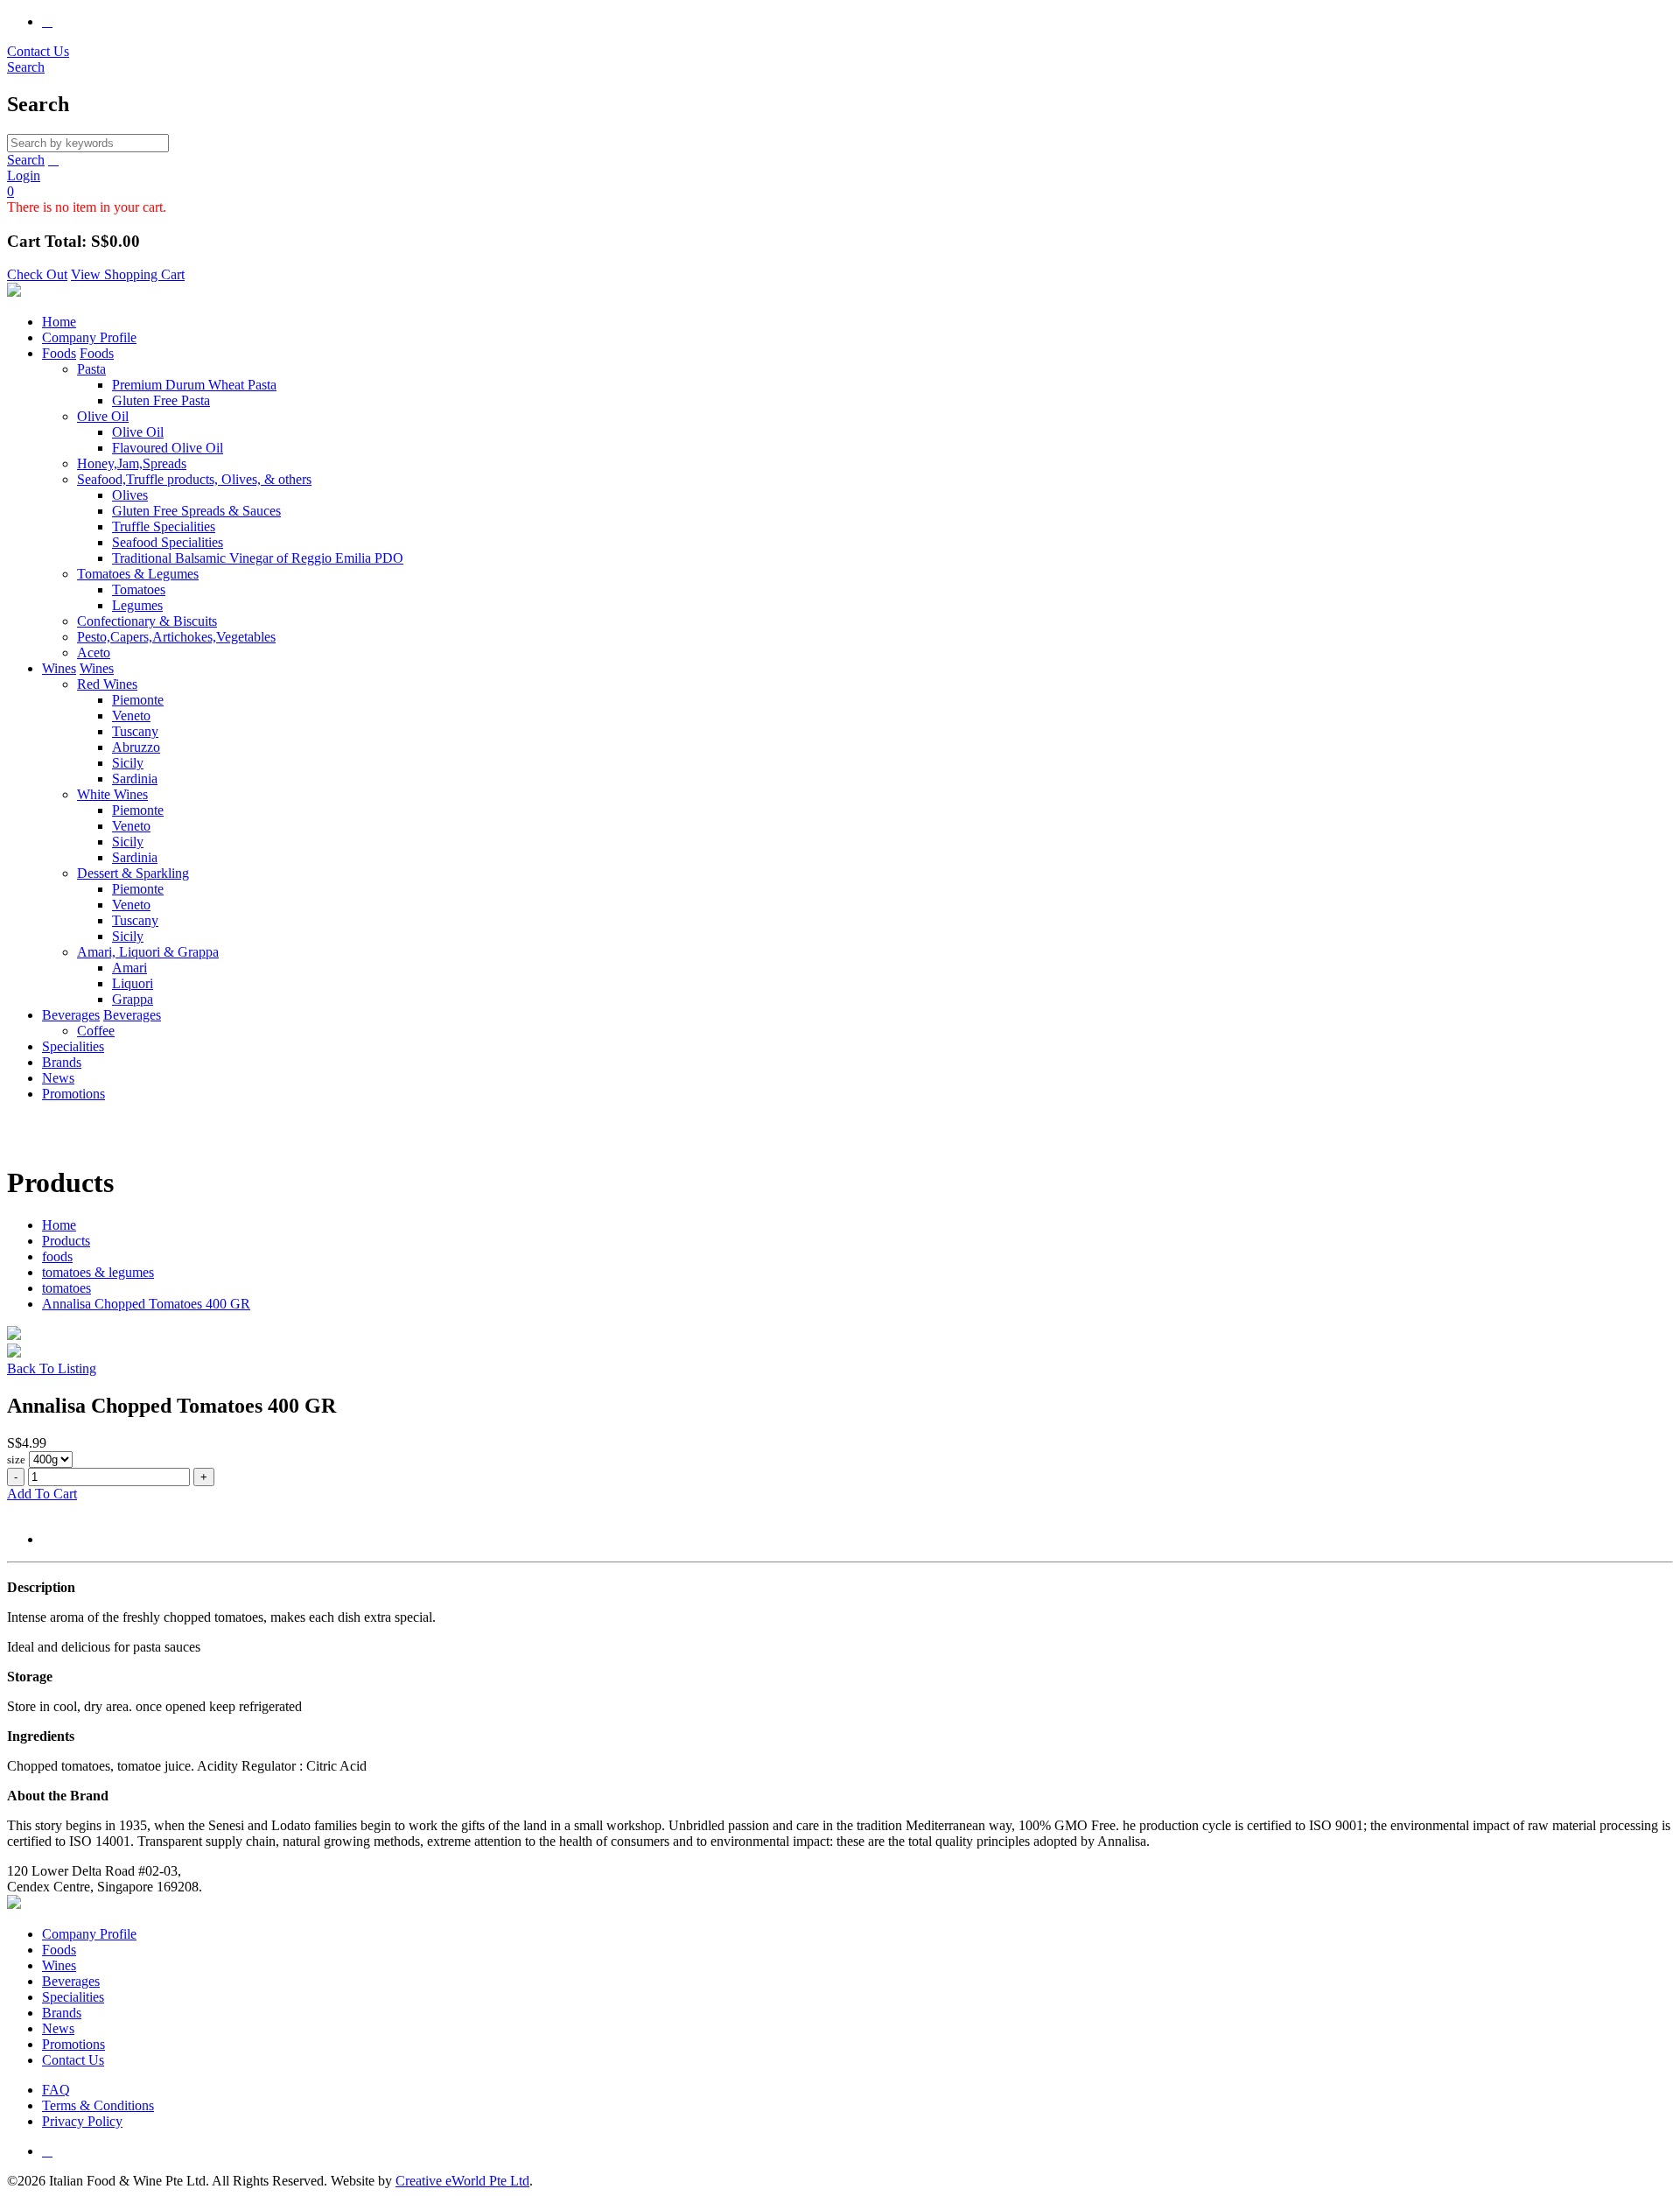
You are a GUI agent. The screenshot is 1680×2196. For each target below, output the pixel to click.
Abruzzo (136, 747)
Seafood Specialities (168, 542)
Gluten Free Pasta (161, 400)
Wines (59, 668)
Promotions (73, 1094)
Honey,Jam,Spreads (132, 463)
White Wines (112, 794)
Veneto (131, 716)
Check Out (37, 274)
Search (26, 160)
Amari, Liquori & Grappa (148, 952)
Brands (62, 1062)
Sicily (128, 763)
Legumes (137, 605)
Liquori (133, 983)
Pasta (91, 369)
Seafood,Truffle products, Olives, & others (194, 479)
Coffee (96, 1031)
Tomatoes (139, 589)
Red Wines (107, 684)
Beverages (71, 1015)
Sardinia (135, 779)
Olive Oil (103, 416)
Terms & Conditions (98, 2105)
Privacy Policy (82, 2121)
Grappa (133, 999)
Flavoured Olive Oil (168, 448)
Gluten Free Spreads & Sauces (196, 511)
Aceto (94, 652)
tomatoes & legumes (98, 1272)
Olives (130, 495)
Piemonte (138, 700)
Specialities (73, 1046)
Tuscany (135, 731)
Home (59, 322)
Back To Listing (52, 1368)
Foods (59, 353)
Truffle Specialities (164, 526)
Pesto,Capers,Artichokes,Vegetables (176, 637)
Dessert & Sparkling (133, 873)
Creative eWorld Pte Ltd (462, 2181)
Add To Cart (42, 1494)
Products (66, 1241)
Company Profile (89, 337)
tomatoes (66, 1288)
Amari (129, 968)
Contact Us (38, 51)
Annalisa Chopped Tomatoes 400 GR (146, 1304)
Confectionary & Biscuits (147, 621)
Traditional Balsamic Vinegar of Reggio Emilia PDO (258, 558)
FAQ (56, 2090)
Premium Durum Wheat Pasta (194, 385)
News (58, 1078)
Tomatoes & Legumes (138, 574)
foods (57, 1256)
